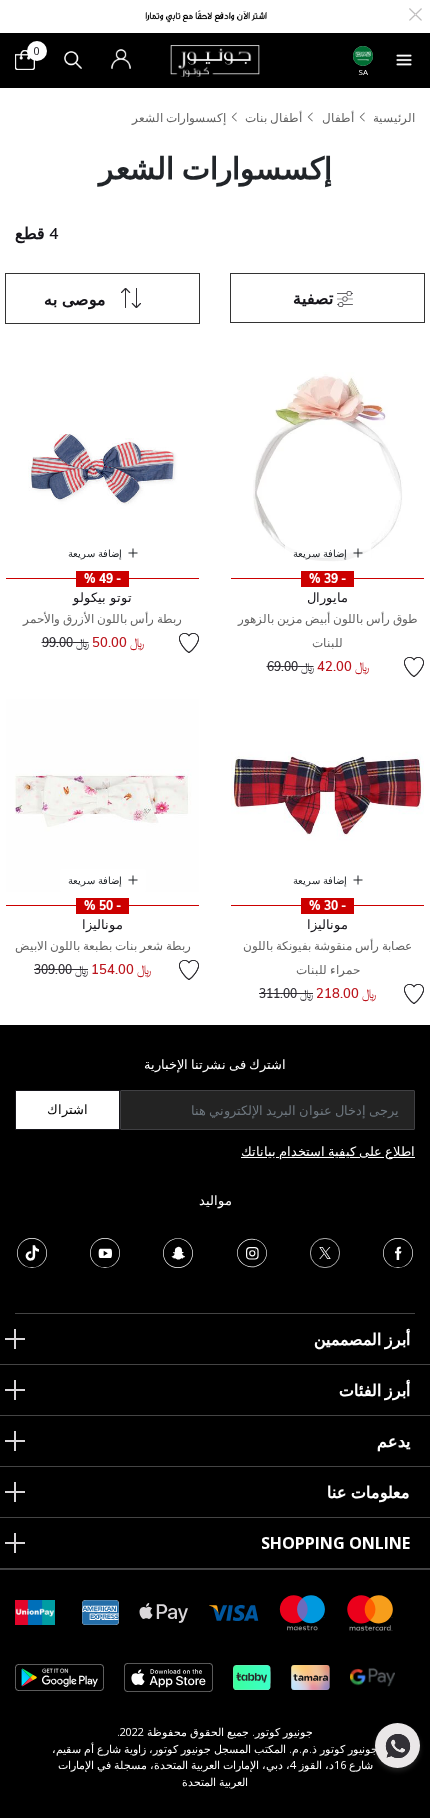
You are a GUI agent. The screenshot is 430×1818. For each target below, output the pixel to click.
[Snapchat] (178, 1251)
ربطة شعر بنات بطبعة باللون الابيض (103, 945)
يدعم (393, 1441)
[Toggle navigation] (404, 60)
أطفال (338, 117)
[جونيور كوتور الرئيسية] (215, 59)
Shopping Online (335, 1543)
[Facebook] (398, 1251)
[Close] (415, 12)
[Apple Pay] (164, 1611)
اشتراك (67, 1109)
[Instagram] (252, 1251)
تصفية (315, 298)
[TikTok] (32, 1251)
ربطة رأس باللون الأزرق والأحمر (102, 618)
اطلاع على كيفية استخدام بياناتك (328, 1151)
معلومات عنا (368, 1492)
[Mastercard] (371, 1611)
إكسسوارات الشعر (179, 117)
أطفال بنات (273, 117)
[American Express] (101, 1611)
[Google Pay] (372, 1676)
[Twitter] (325, 1251)
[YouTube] (105, 1251)
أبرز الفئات (374, 1390)
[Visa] (234, 1611)
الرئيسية (394, 117)
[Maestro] (303, 1611)
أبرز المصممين (362, 1339)
